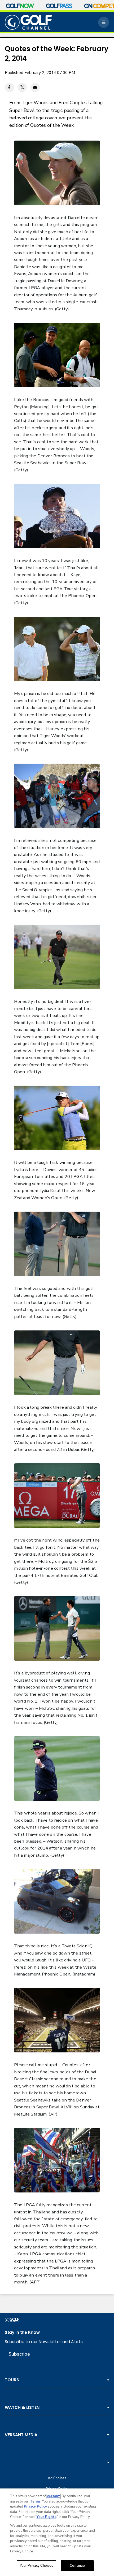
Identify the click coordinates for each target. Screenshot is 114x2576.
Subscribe (19, 2354)
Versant (53, 2496)
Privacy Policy (35, 2507)
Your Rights (47, 2517)
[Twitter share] (22, 87)
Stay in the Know (22, 2332)
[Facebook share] (9, 87)
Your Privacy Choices (37, 2566)
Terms (35, 2501)
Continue (77, 2566)
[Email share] (35, 87)
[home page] (29, 22)
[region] (57, 2532)
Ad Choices (57, 2478)
